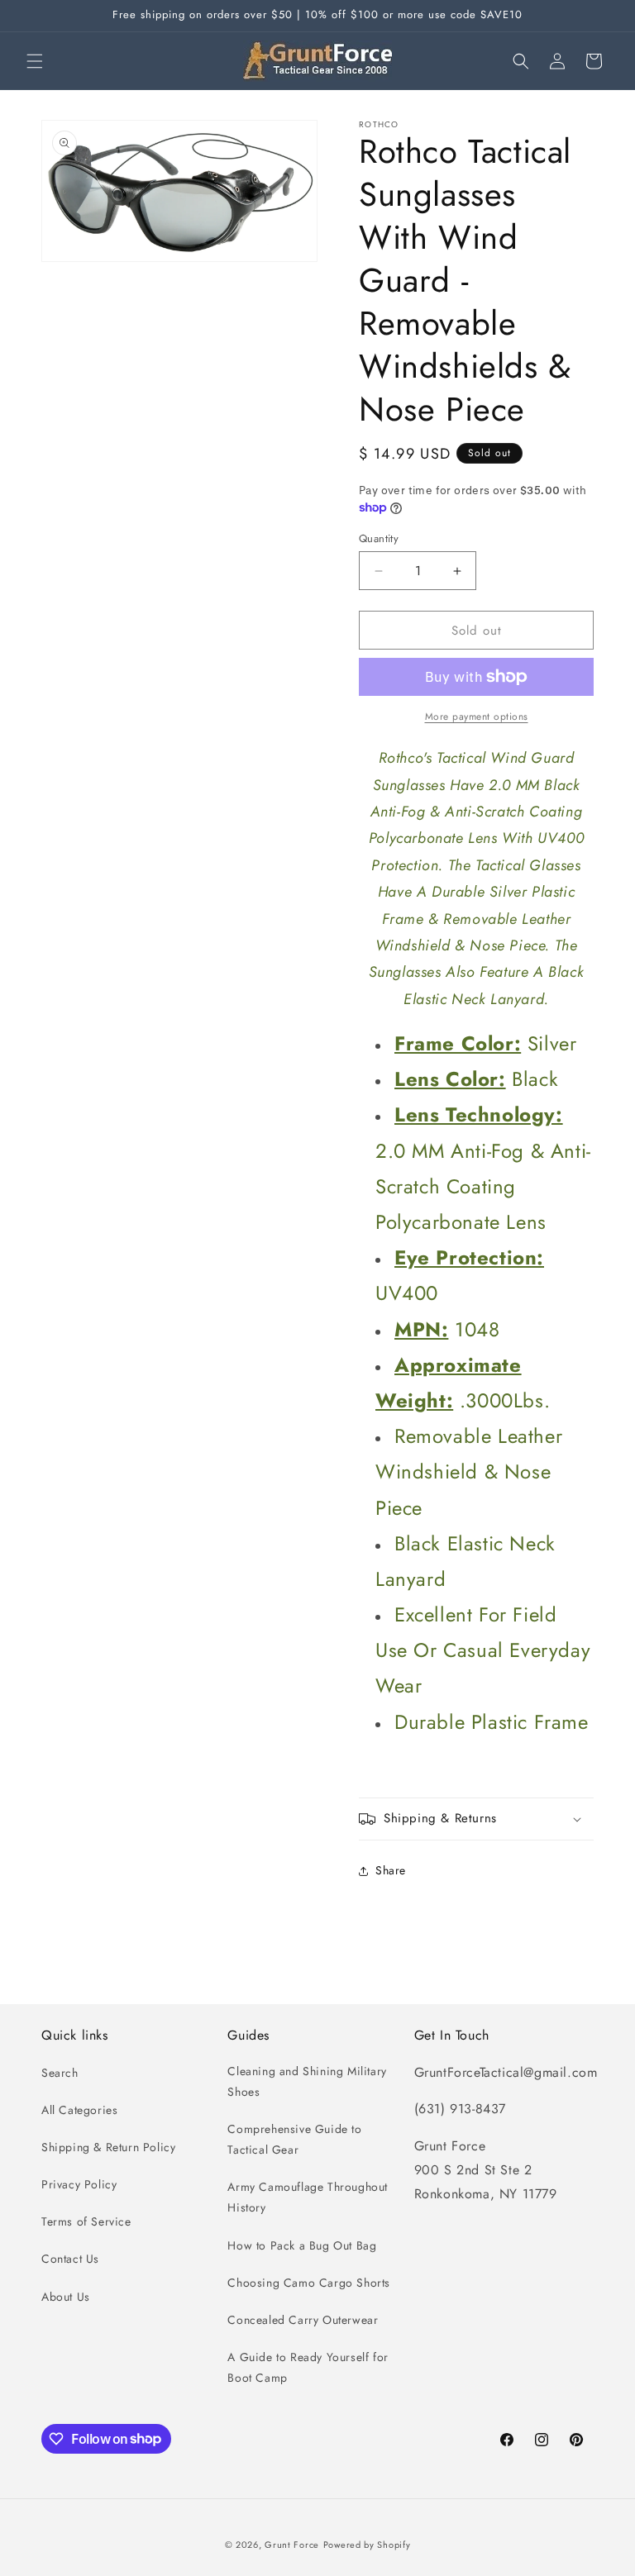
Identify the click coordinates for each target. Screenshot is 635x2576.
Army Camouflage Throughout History (308, 2197)
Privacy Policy (79, 2184)
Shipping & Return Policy (108, 2147)
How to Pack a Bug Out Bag (302, 2245)
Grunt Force (292, 2545)
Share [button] (391, 1870)
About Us (66, 2297)
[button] (35, 61)
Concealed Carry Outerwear (303, 2320)
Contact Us (70, 2259)
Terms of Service (86, 2221)
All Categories (79, 2110)
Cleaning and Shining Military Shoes (307, 2081)
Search (60, 2073)
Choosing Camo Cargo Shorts (309, 2283)
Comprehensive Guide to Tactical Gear (294, 2139)
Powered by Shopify (367, 2545)
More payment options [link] (477, 717)
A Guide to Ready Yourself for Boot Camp (308, 2367)
